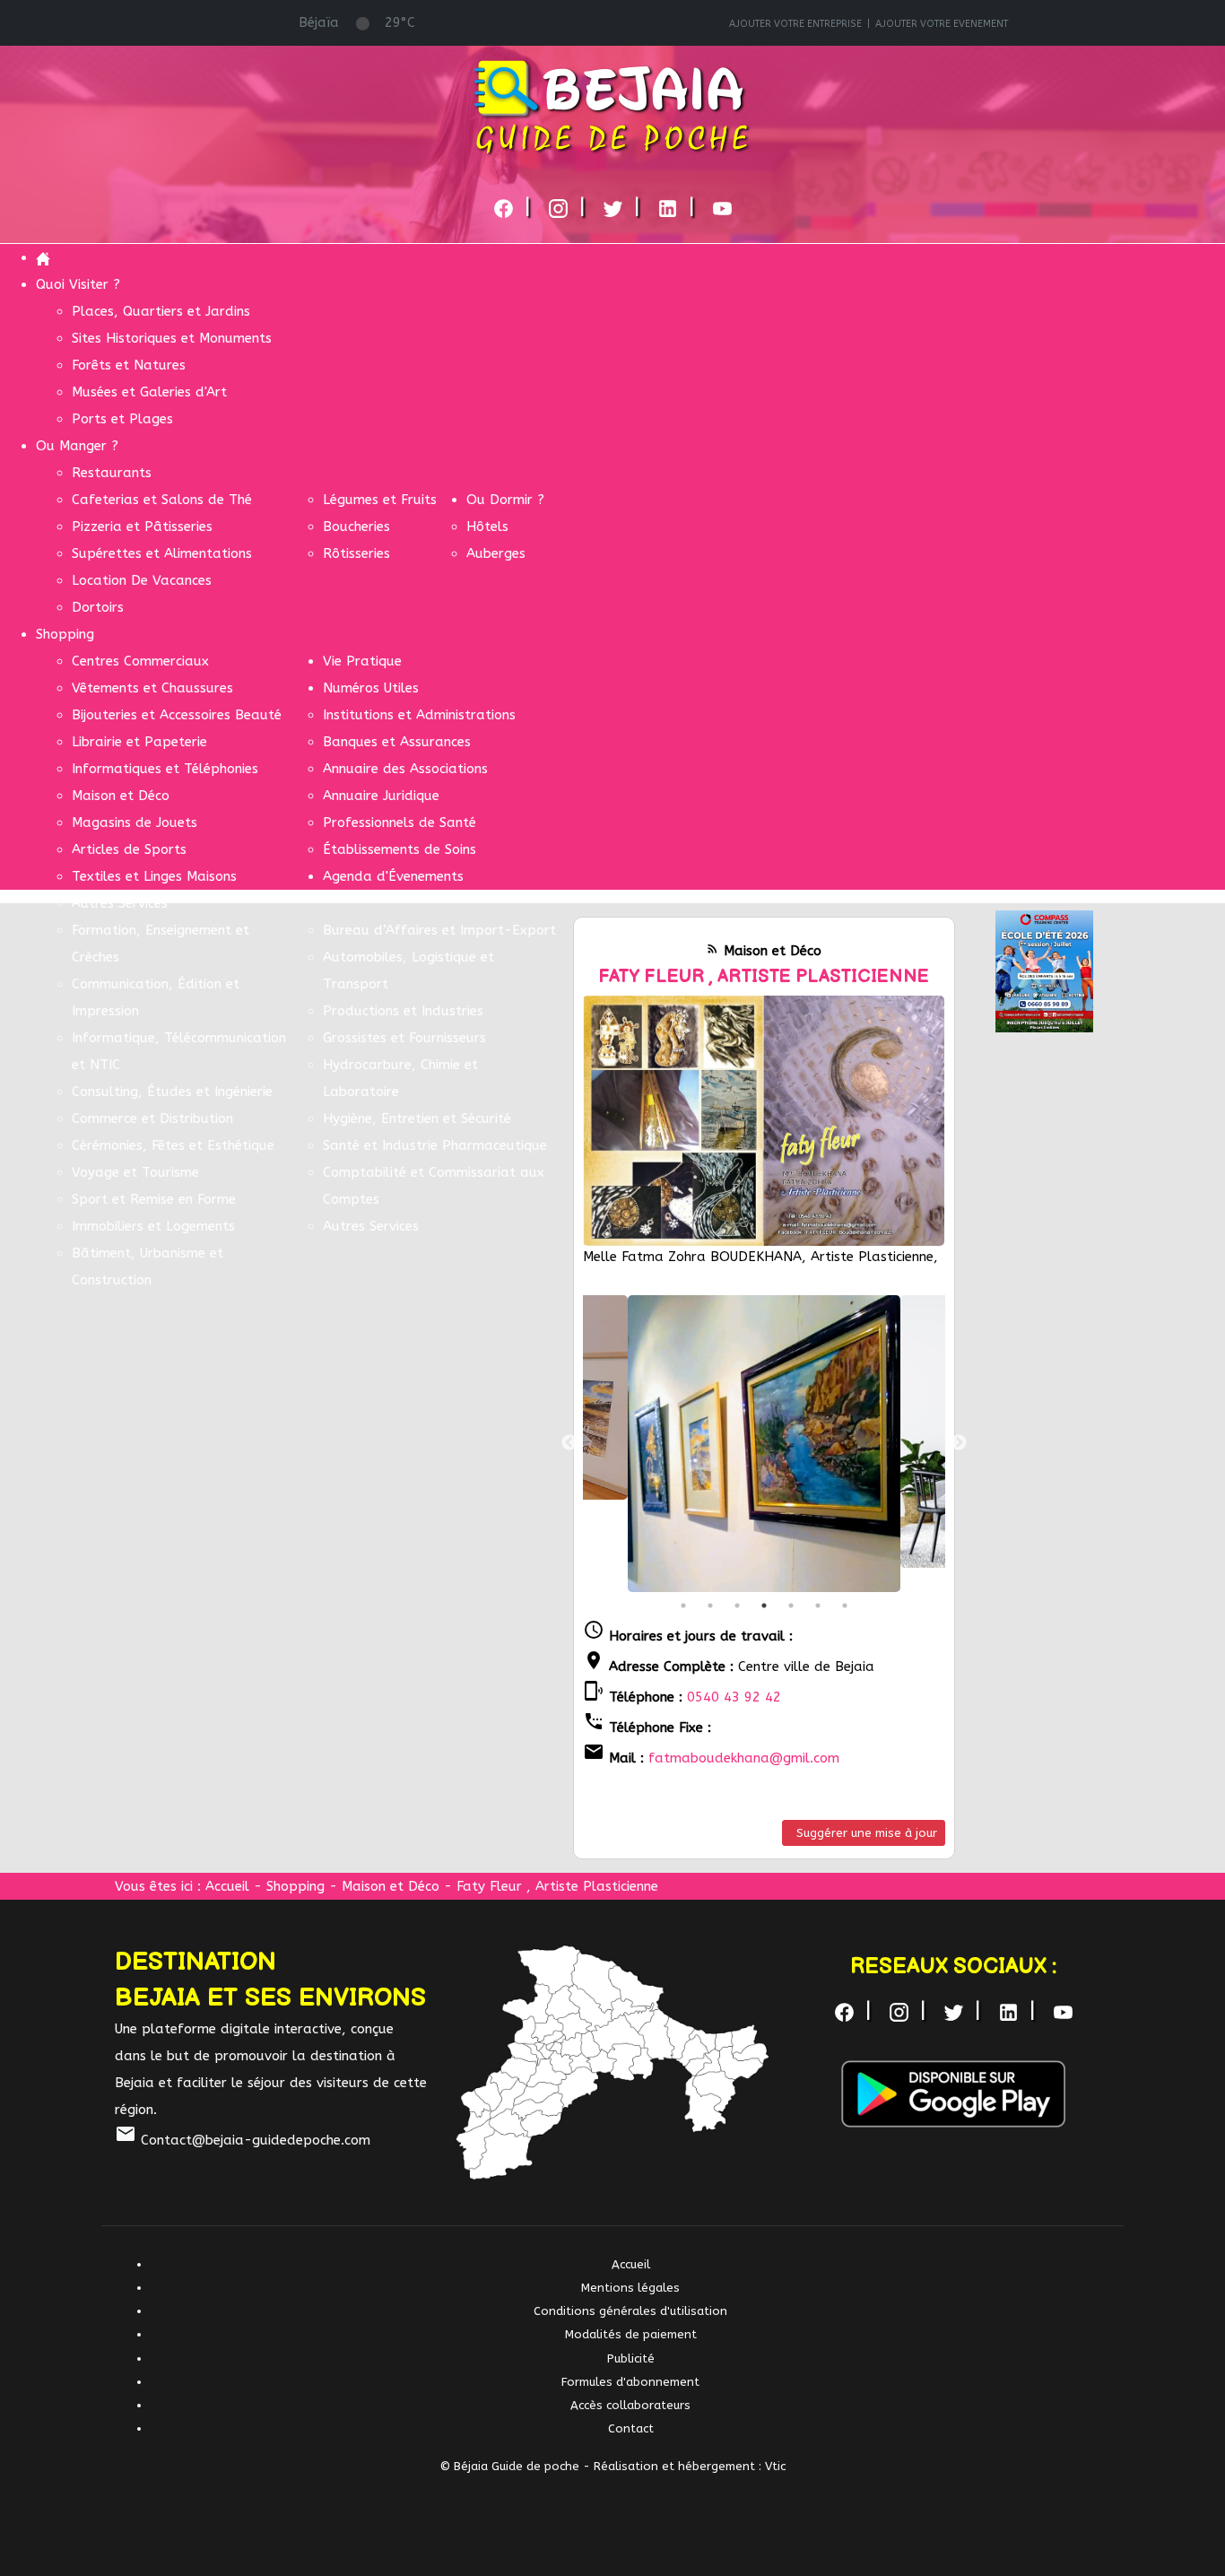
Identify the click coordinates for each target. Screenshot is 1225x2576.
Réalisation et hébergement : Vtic (690, 2466)
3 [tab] (737, 1606)
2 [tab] (710, 1606)
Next (959, 1443)
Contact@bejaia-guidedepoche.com (243, 2140)
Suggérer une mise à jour (867, 1833)
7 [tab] (845, 1606)
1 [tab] (683, 1606)
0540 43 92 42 (734, 1697)
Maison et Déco (393, 1886)
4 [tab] (764, 1606)
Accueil (227, 1886)
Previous (569, 1443)
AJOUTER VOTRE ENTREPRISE (795, 24)
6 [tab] (818, 1606)
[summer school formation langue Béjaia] (1044, 970)
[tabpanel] (764, 1444)
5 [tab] (791, 1606)
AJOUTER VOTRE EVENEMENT (942, 24)
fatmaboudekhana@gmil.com (744, 1758)
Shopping (295, 1886)
